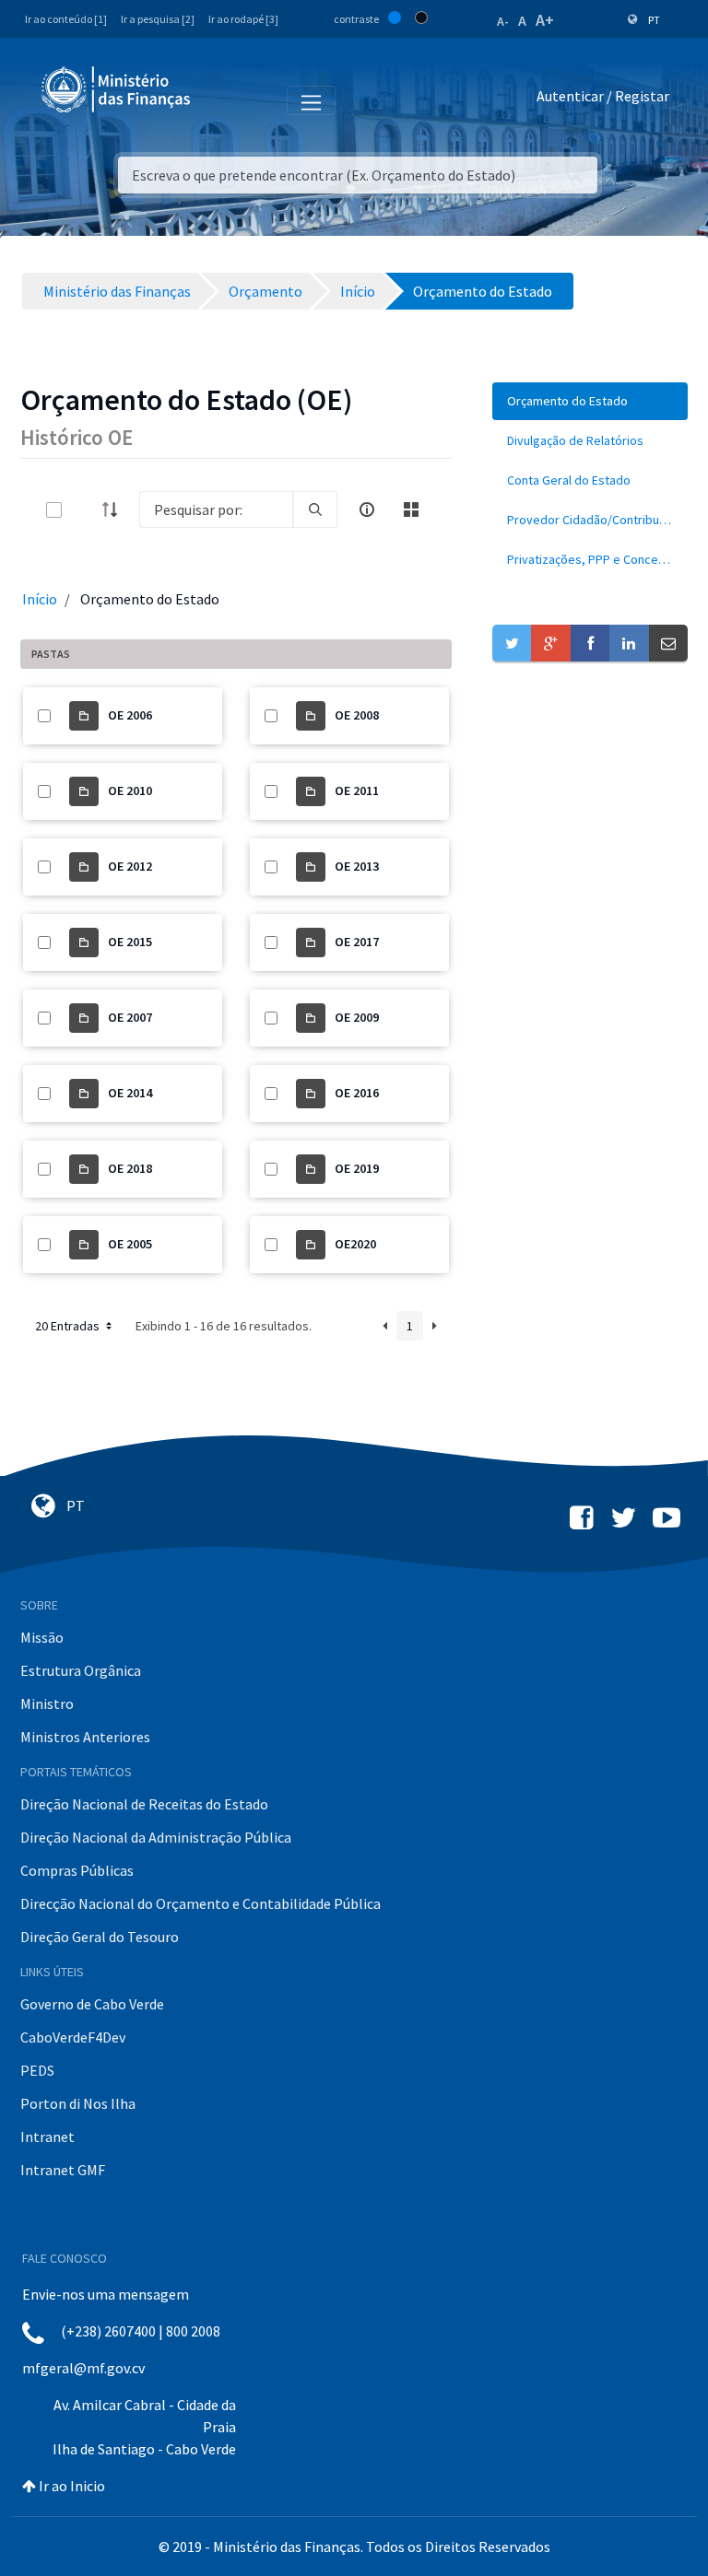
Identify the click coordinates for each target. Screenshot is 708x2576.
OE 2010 (130, 790)
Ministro (47, 1704)
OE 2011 (357, 790)
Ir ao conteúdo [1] (66, 19)
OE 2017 (357, 942)
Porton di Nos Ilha (78, 2103)
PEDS (37, 2070)
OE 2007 (130, 1017)
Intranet (47, 2137)
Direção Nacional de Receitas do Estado (144, 1804)
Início (40, 599)
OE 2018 (130, 1168)
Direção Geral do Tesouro (100, 1937)
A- (503, 21)
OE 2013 (357, 866)
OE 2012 (130, 866)
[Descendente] (115, 509)
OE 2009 (357, 1017)
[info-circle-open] (367, 509)
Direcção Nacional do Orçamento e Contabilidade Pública (201, 1903)
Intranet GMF (63, 2170)
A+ (545, 20)
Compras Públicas (77, 1870)
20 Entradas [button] (69, 1326)
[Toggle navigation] (220, 100)
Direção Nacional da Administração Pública (156, 1837)
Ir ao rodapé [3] (243, 19)
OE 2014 (130, 1093)
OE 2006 (130, 715)
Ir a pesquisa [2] (158, 19)
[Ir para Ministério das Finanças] (117, 89)
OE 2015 (130, 942)
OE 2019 (357, 1168)
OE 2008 (357, 715)
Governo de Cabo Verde (92, 2004)
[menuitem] (590, 401)
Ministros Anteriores (85, 1737)
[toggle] (84, 510)
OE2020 (355, 1244)
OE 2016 (357, 1093)
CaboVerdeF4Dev (73, 2037)
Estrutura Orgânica (81, 1670)
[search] (315, 509)
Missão (42, 1637)
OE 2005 (130, 1244)
